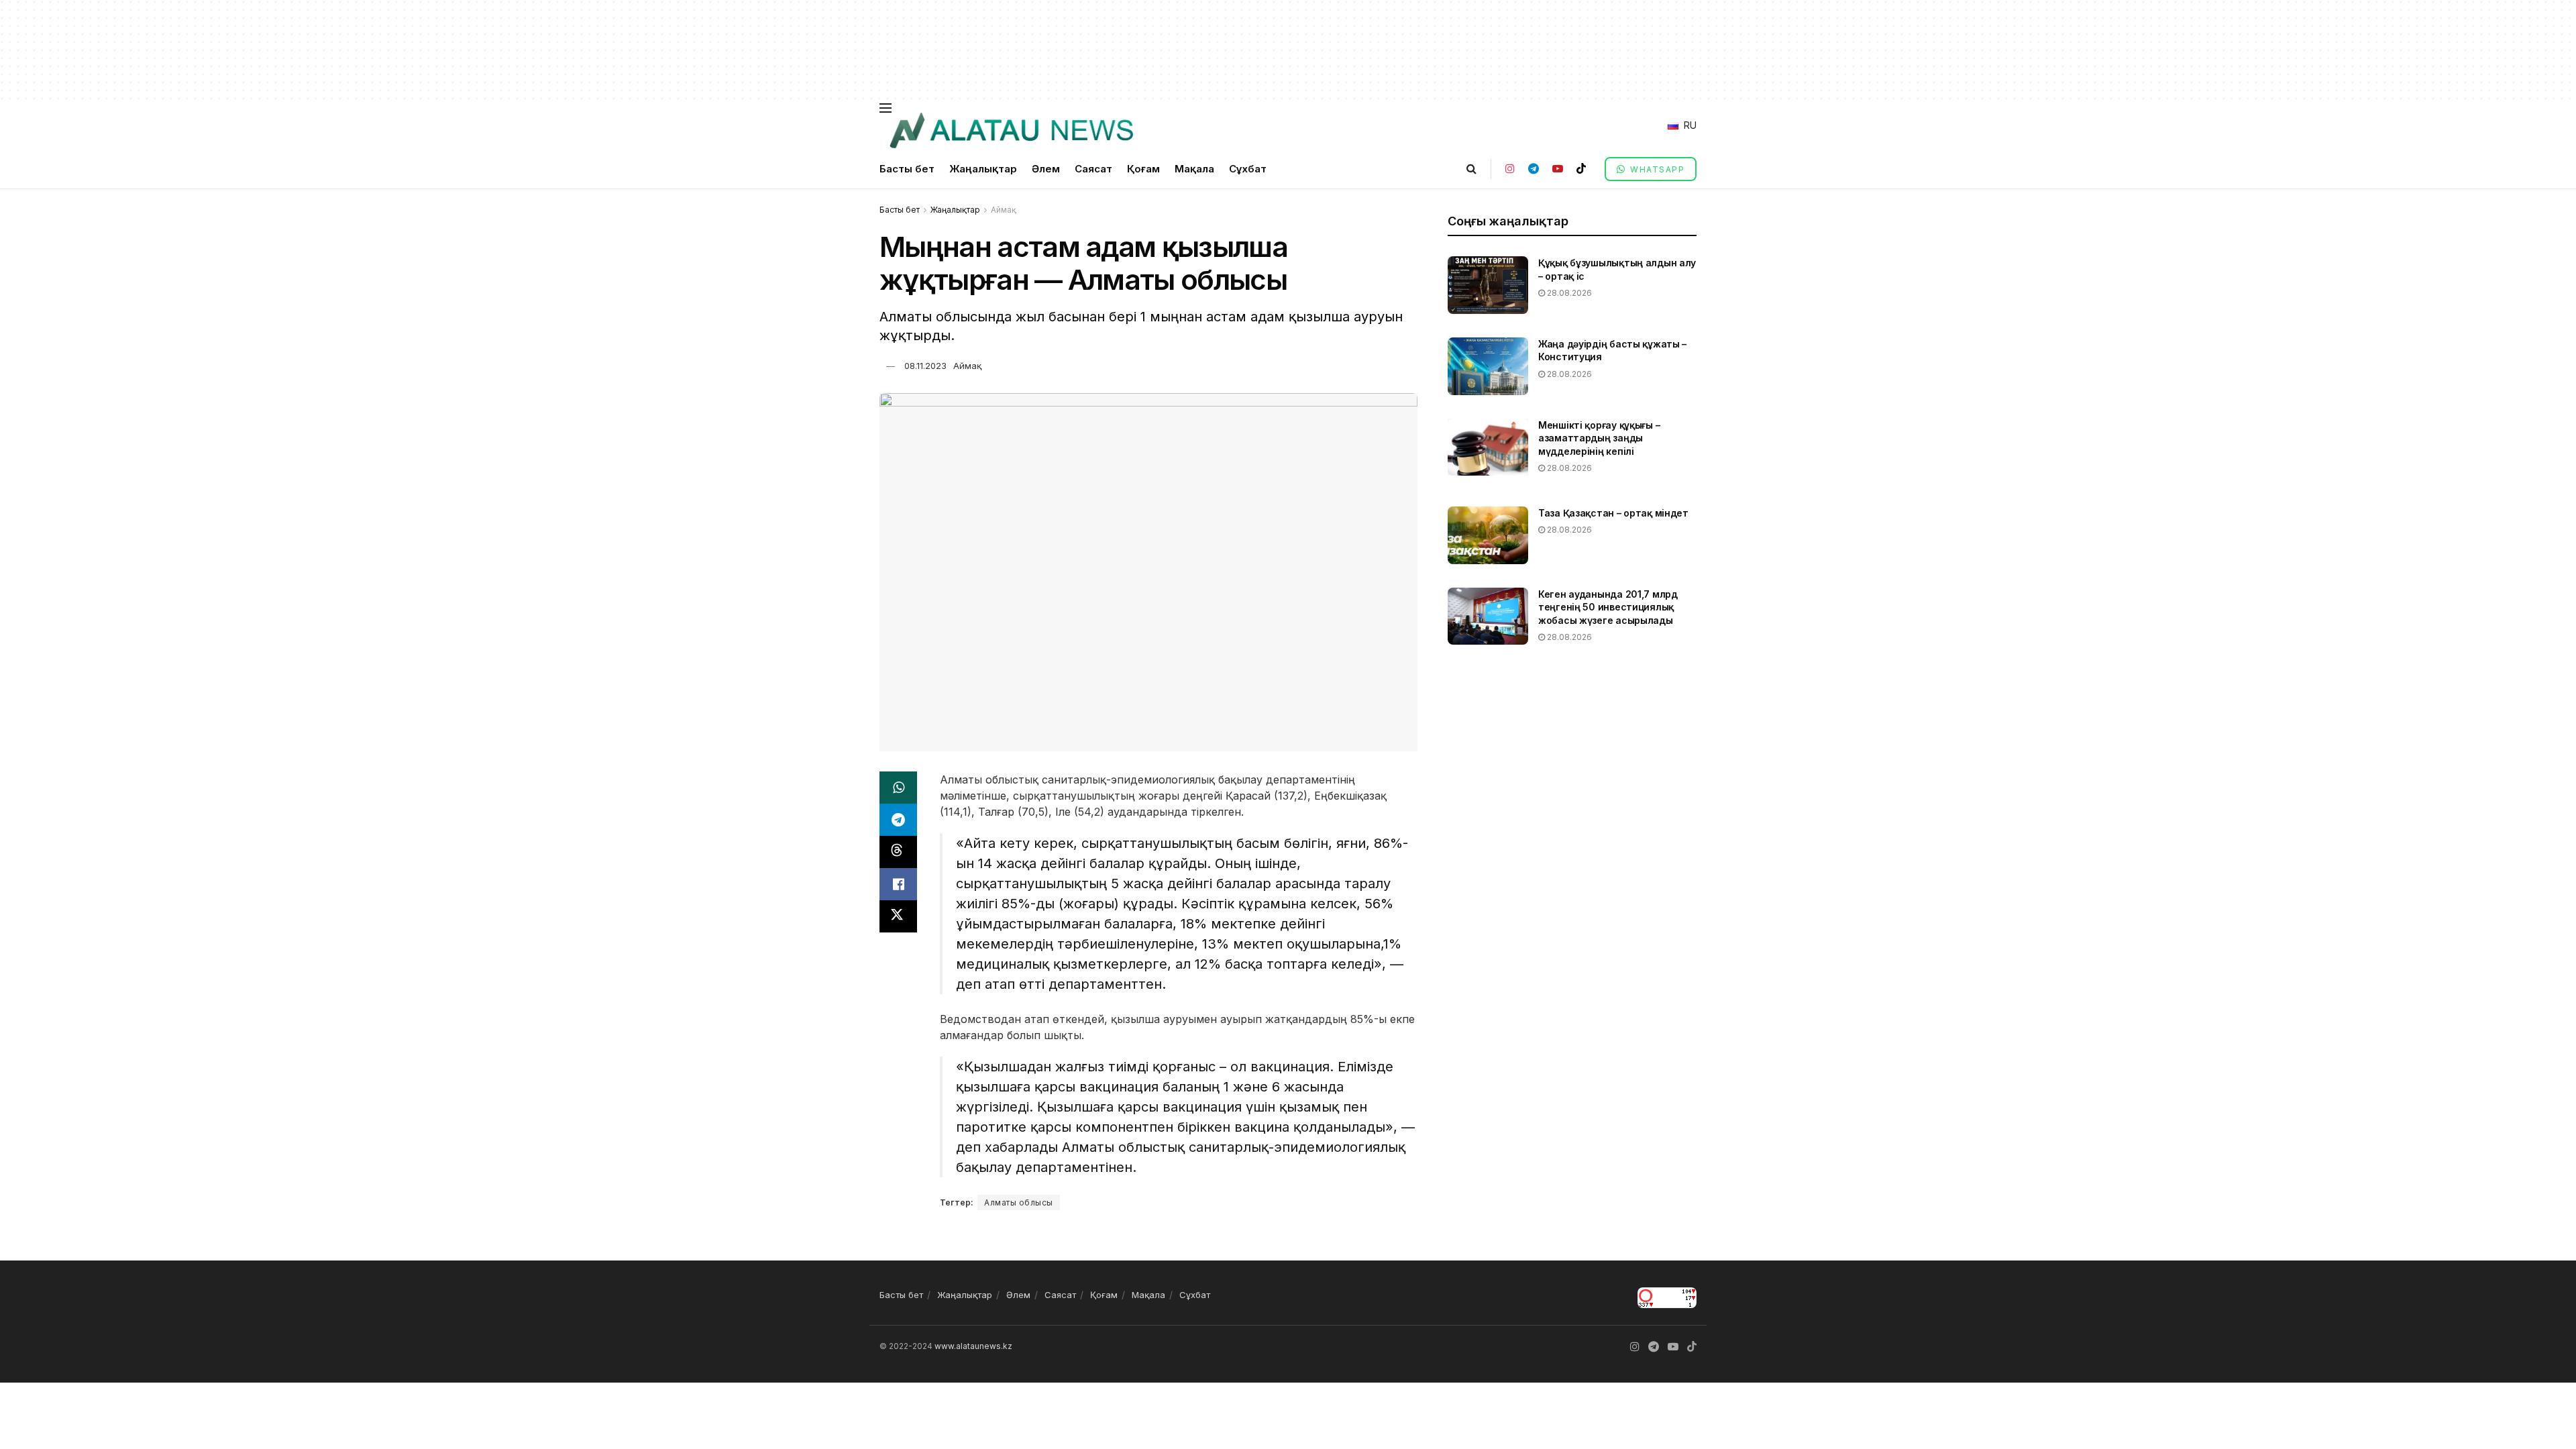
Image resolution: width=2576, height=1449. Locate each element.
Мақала (1194, 169)
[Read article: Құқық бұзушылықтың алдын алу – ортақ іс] (1488, 285)
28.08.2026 (1568, 293)
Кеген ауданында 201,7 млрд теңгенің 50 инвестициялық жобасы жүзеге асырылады (1608, 607)
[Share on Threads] (898, 852)
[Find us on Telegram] (1534, 169)
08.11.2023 (925, 366)
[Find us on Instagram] (1510, 169)
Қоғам (1143, 169)
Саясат (1093, 169)
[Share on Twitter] (898, 916)
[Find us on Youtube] (1558, 169)
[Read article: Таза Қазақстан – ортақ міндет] (1488, 535)
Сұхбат (1248, 169)
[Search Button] (1471, 169)
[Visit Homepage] (1011, 131)
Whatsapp (1656, 169)
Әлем (1046, 169)
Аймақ (1004, 210)
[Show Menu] (885, 108)
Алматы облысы (1019, 1202)
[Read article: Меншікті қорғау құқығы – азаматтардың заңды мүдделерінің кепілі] (1488, 447)
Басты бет (907, 169)
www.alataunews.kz (973, 1346)
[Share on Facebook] (898, 884)
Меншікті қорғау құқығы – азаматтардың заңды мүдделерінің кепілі (1599, 438)
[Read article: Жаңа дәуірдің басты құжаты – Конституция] (1488, 366)
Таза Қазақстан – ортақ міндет (1613, 513)
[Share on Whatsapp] (898, 788)
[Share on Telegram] (898, 820)
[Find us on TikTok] (1581, 169)
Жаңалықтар (983, 169)
